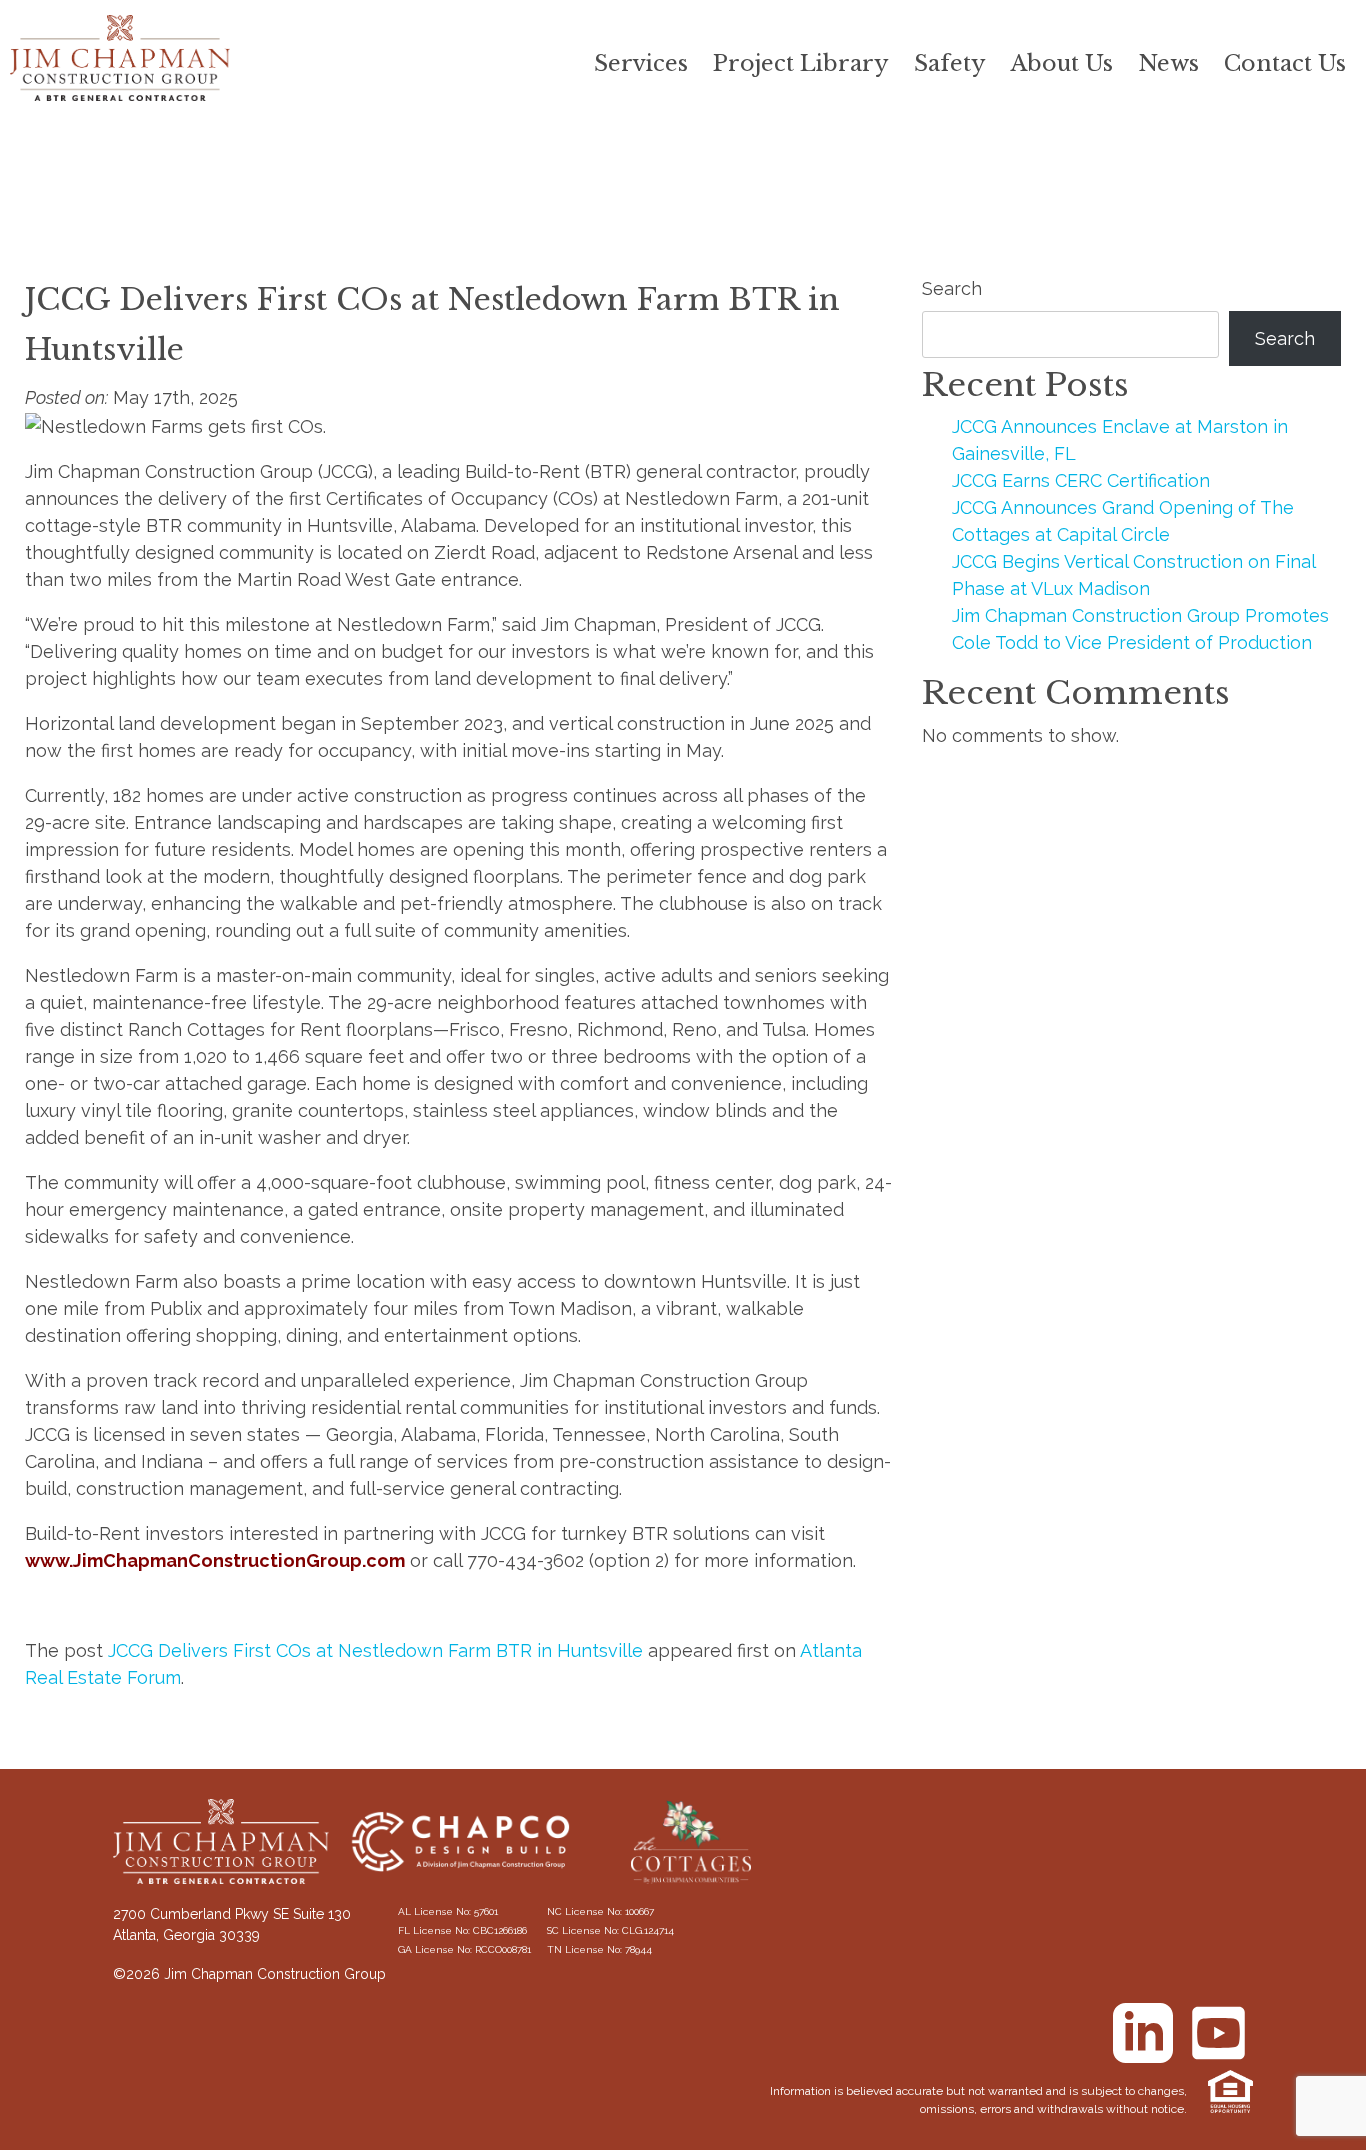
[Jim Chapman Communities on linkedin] (1143, 2033)
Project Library (801, 63)
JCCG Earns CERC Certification (1081, 480)
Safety (950, 63)
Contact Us (1285, 63)
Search (952, 288)
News (1168, 63)
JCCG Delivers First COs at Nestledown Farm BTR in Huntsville (375, 1650)
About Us (1062, 63)
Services (641, 63)
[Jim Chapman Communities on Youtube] (1218, 2033)
